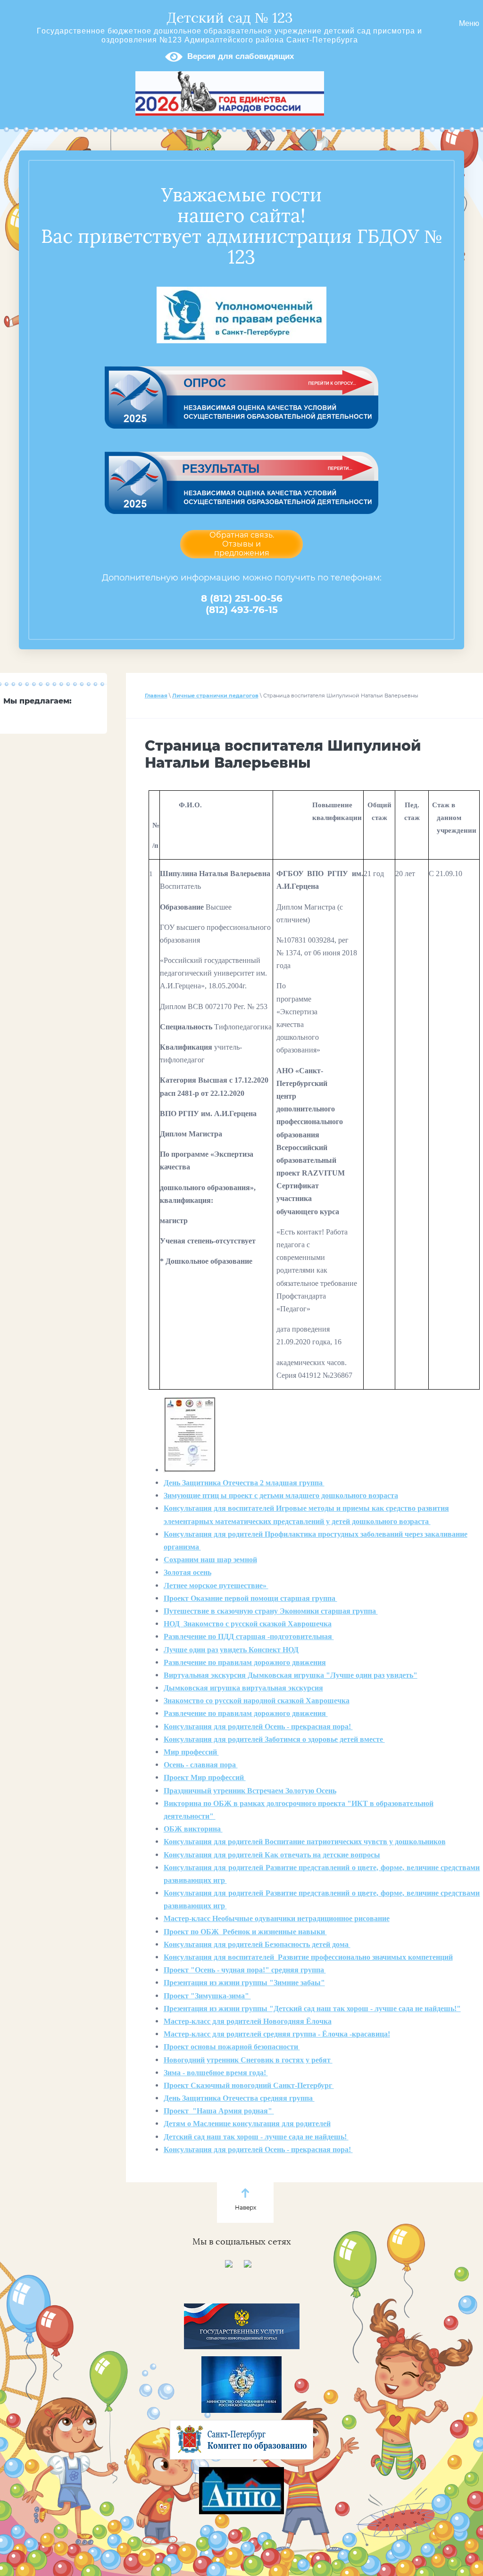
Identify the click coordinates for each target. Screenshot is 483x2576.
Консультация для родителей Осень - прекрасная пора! (258, 1727)
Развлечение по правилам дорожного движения (245, 1662)
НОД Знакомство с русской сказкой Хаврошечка (248, 1624)
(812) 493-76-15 (242, 610)
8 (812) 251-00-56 (242, 598)
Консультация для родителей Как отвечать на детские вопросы (272, 1855)
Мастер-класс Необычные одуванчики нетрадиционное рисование (277, 1918)
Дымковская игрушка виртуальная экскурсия (243, 1688)
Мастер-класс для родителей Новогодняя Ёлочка (248, 2021)
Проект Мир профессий (205, 1777)
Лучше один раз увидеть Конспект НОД (231, 1650)
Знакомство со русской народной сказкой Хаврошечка (257, 1701)
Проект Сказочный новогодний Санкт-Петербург (249, 2085)
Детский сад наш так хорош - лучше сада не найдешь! (256, 2137)
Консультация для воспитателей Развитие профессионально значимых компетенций (308, 1957)
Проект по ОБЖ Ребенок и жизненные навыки (245, 1932)
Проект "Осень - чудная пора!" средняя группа (245, 1970)
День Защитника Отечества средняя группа (239, 2098)
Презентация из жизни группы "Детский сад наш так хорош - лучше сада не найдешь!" (312, 2009)
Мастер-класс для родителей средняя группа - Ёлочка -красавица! (277, 2034)
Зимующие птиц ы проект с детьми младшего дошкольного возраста (281, 1495)
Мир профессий (191, 1752)
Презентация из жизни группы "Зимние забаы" (244, 1983)
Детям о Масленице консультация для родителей (247, 2124)
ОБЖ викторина (193, 1829)
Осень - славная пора (201, 1765)
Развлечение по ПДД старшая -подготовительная (249, 1636)
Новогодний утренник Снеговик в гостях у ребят (248, 2060)
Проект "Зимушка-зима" (207, 1996)
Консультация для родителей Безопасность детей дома (257, 1944)
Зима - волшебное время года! (216, 2073)
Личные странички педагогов (215, 696)
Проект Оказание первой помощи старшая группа (250, 1598)
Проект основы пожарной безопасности (232, 2047)
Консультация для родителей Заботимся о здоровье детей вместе (274, 1739)
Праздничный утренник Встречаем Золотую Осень (250, 1791)
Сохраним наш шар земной (210, 1560)
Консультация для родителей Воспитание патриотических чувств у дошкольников (305, 1842)
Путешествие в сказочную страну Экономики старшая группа (271, 1611)
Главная (156, 696)
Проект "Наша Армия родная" (219, 2111)
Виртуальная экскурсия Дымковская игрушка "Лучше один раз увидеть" (291, 1675)
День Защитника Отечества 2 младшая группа (244, 1483)
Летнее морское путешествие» (216, 1586)
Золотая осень (187, 1572)
